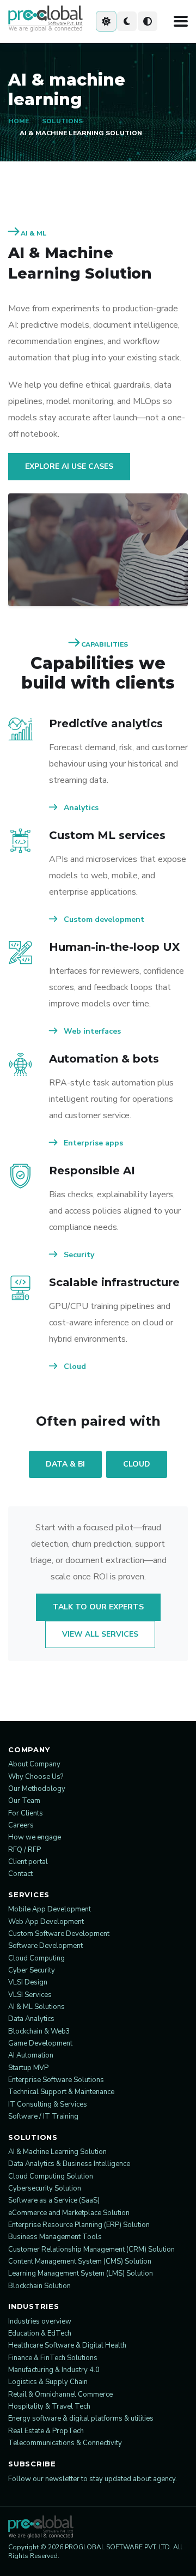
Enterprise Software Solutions (56, 2080)
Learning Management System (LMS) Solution (81, 2273)
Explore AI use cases (69, 466)
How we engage (35, 1837)
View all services (100, 1634)
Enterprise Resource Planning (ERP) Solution (79, 2225)
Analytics (80, 808)
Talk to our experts (98, 1607)
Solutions (62, 121)
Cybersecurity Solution (45, 2188)
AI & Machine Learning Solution (57, 2152)
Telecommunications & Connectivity (65, 2443)
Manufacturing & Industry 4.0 (54, 2370)
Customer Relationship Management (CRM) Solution (91, 2249)
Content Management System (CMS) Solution (80, 2261)
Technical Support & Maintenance (61, 2092)
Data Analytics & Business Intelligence (69, 2164)
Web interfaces (91, 1031)
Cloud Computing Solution (51, 2176)
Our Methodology (37, 1789)
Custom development (103, 919)
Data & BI (65, 1464)
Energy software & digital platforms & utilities (81, 2418)
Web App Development (46, 1922)
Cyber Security (32, 1970)
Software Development (45, 1946)
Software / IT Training (43, 2116)
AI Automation (31, 2055)
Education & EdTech (40, 2333)
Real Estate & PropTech (46, 2431)
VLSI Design (28, 1982)
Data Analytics (31, 2019)
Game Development (40, 2043)
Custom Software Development (59, 1934)
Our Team (24, 1801)
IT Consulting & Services (48, 2104)
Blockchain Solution (39, 2286)
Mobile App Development (50, 1909)
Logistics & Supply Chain (48, 2382)
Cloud (74, 1367)
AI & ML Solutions (36, 2007)
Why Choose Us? (36, 1777)
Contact (20, 1874)
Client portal (28, 1862)
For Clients (26, 1813)
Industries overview (40, 2321)
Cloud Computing (36, 1958)
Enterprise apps (92, 1143)
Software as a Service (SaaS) (54, 2200)
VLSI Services (30, 1995)
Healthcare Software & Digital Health (67, 2345)
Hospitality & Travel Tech (49, 2406)
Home (19, 121)
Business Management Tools (55, 2237)
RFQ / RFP (24, 1850)
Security (78, 1255)
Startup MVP (28, 2068)
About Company (34, 1764)
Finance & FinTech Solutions (53, 2358)
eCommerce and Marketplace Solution (69, 2213)
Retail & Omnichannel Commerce (60, 2394)
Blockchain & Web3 (39, 2031)
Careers (21, 1825)
